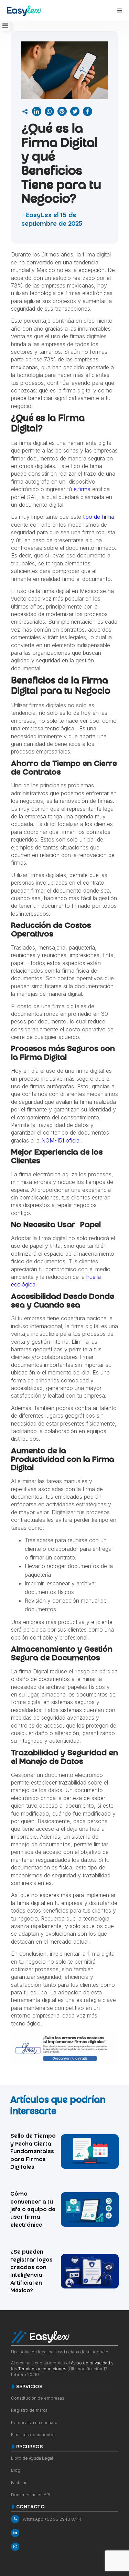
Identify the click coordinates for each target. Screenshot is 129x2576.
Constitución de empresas (38, 2398)
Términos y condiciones (42, 2369)
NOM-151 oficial (61, 1140)
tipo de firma (99, 517)
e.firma (82, 489)
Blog (16, 2470)
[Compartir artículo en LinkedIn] (37, 111)
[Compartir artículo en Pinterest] (62, 111)
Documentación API (31, 2495)
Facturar (19, 2483)
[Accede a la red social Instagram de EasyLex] (64, 2547)
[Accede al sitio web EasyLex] (24, 12)
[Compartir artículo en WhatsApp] (49, 111)
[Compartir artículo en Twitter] (75, 111)
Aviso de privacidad (90, 2363)
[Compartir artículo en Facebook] (88, 111)
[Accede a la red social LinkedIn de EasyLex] (64, 2533)
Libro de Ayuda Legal (32, 2458)
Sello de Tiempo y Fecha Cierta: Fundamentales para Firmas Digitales (33, 2152)
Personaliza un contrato (34, 2423)
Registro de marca (29, 2410)
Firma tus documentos (33, 2435)
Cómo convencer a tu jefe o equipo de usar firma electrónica (33, 2210)
